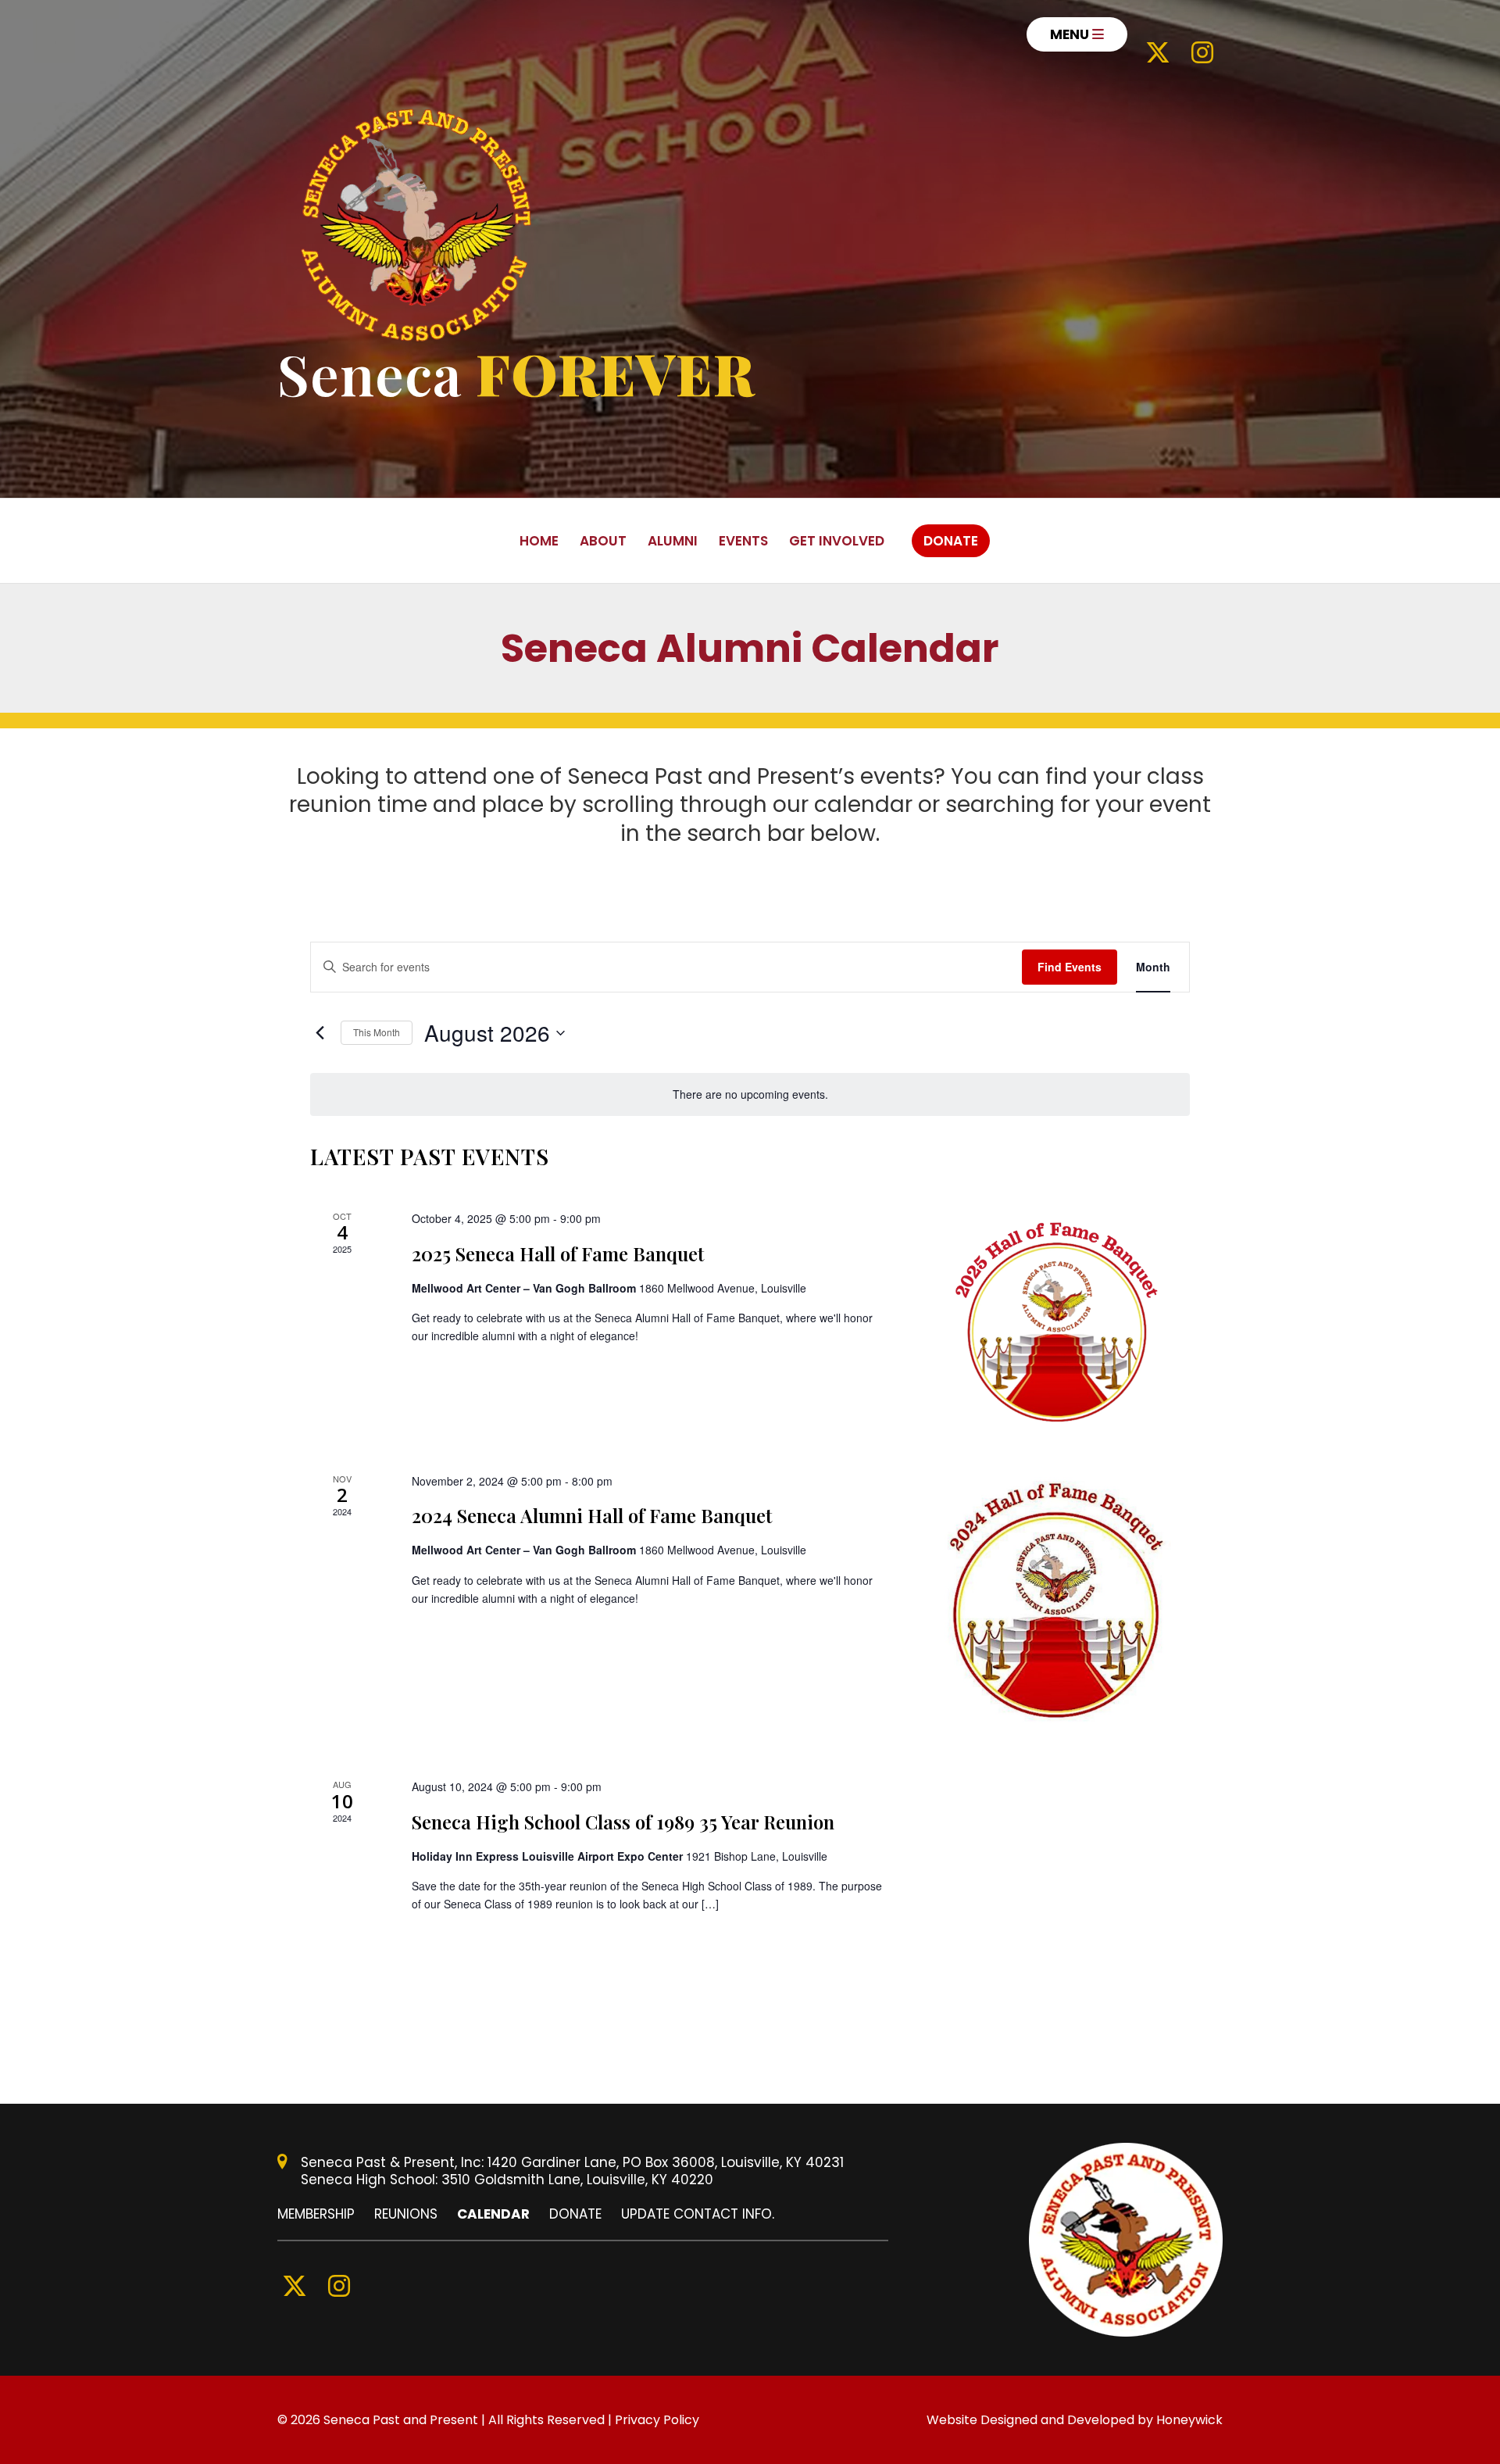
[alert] (750, 1094)
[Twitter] (1158, 35)
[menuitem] (1077, 34)
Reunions (406, 2214)
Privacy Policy (657, 2420)
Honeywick (1189, 2420)
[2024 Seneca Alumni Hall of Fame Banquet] (1056, 1606)
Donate (575, 2214)
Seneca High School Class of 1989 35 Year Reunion (623, 1822)
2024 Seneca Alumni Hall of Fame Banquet (592, 1515)
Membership (316, 2214)
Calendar (493, 2214)
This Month (377, 1032)
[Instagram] (1202, 35)
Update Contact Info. (698, 2214)
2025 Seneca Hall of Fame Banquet (558, 1253)
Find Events (1070, 967)
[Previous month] (320, 1033)
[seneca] (416, 225)
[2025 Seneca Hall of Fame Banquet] (1056, 1322)
